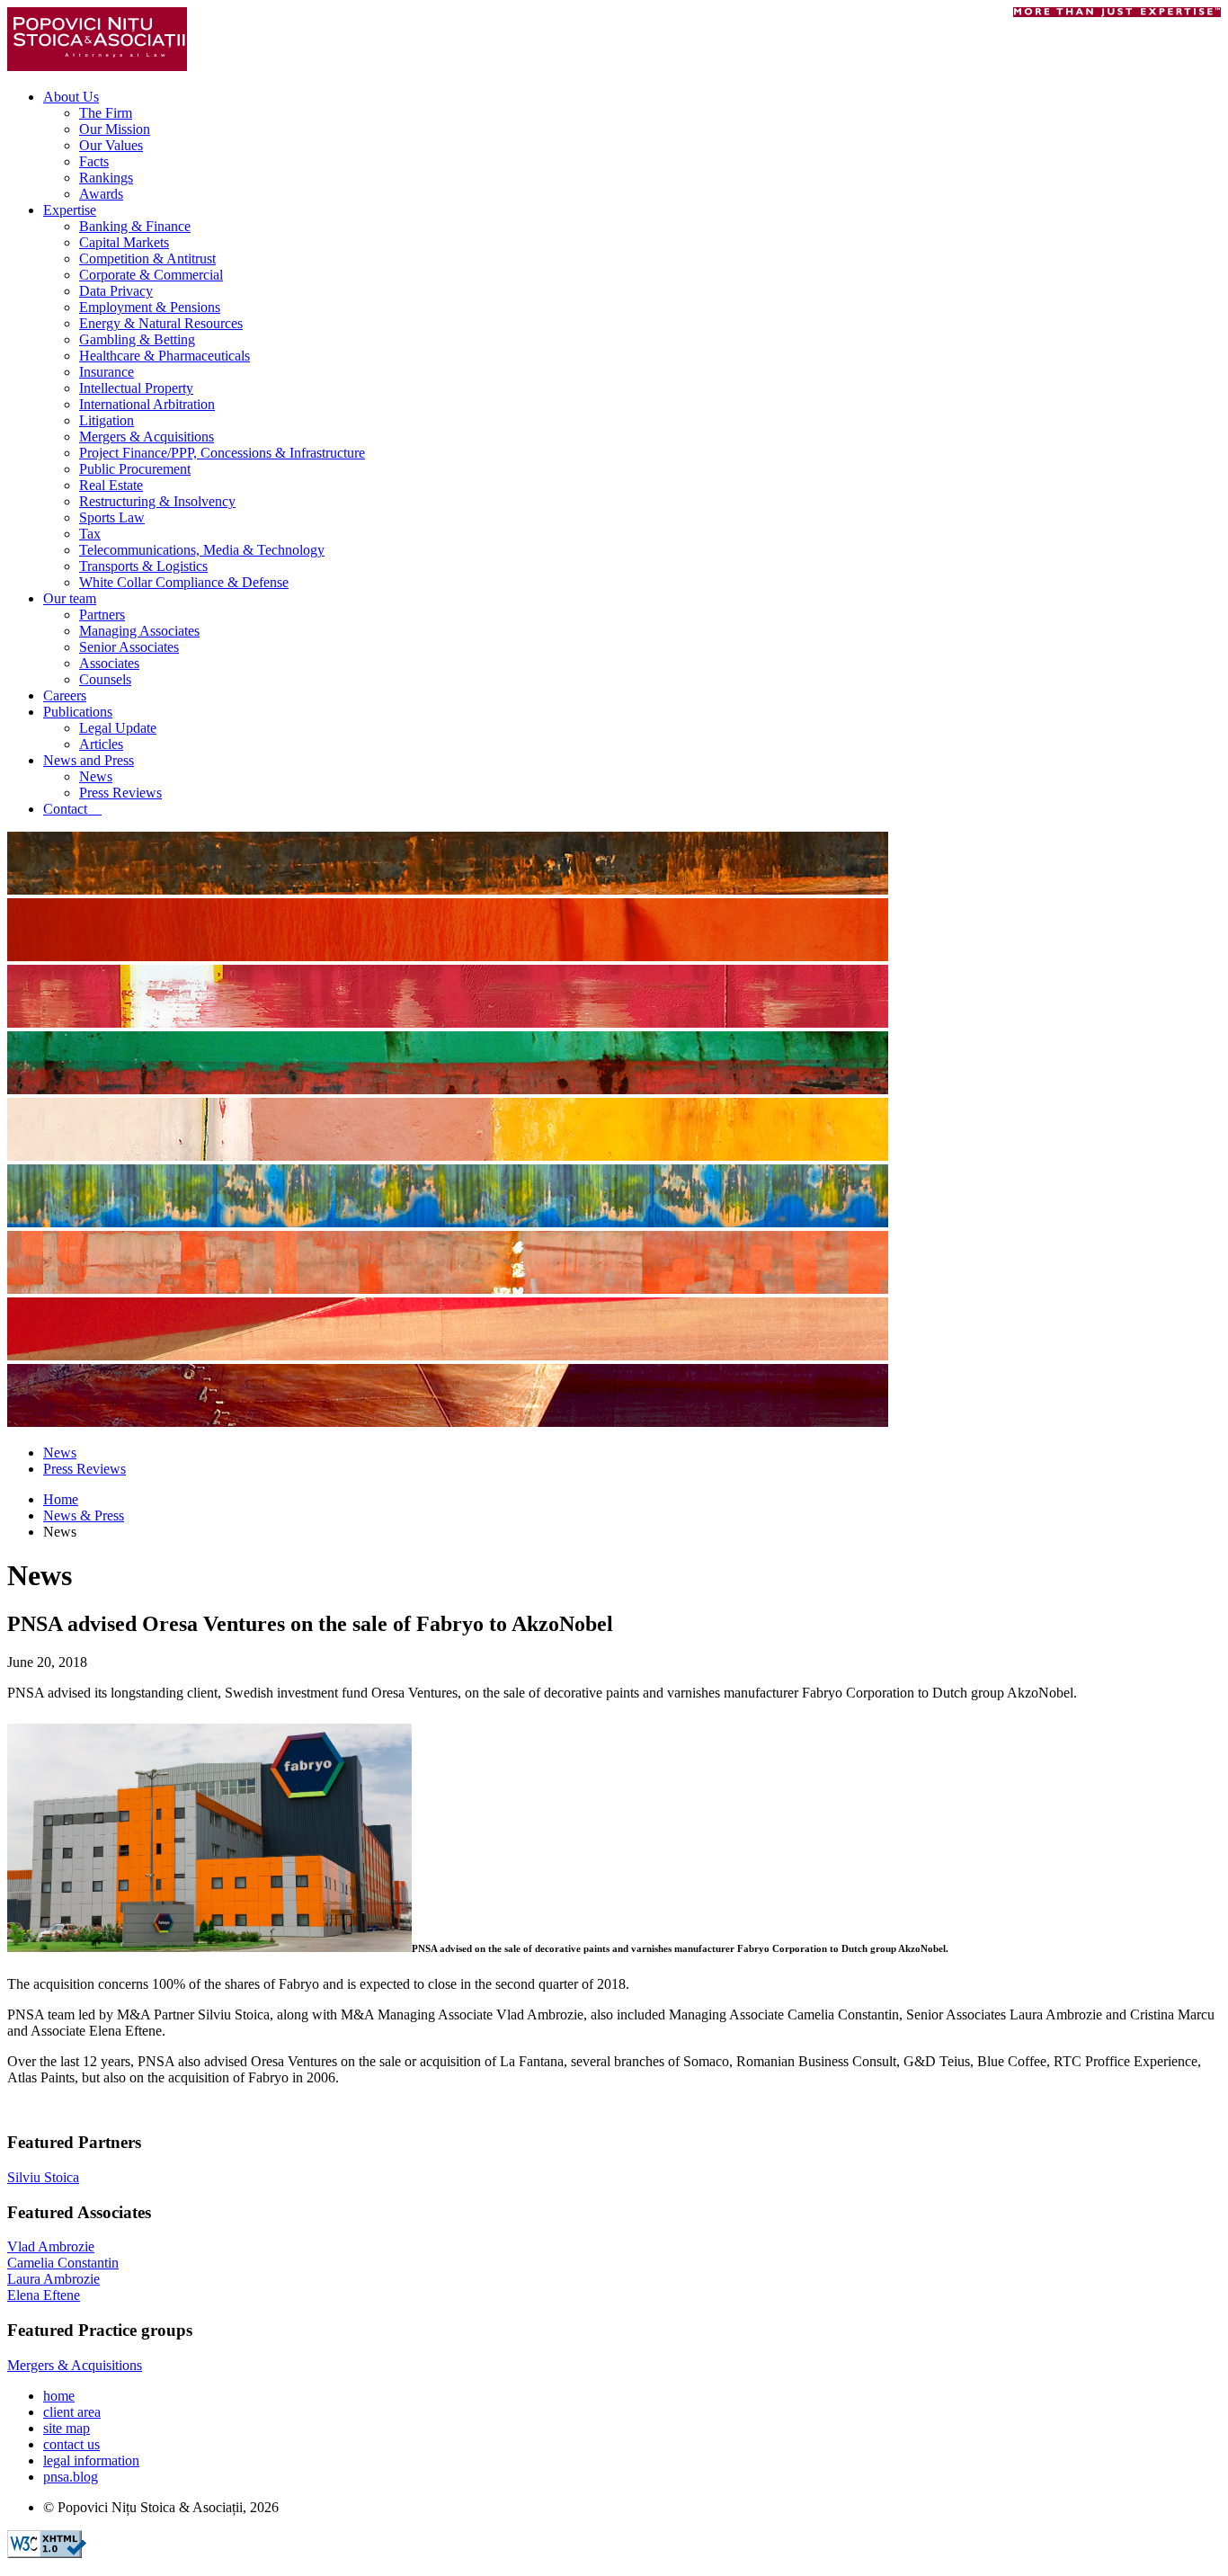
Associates (109, 663)
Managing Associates (139, 631)
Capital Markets (124, 242)
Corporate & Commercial (151, 275)
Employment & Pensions (150, 307)
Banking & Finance (135, 226)
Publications (78, 712)
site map (67, 2428)
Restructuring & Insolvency (157, 501)
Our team (70, 598)
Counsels (105, 679)
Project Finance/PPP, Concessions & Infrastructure (222, 453)
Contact (72, 809)
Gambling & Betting (137, 339)
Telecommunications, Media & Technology (202, 550)
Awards (101, 194)
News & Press (84, 1515)
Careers (65, 695)
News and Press (89, 760)
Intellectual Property (136, 388)
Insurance (107, 372)
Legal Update (118, 728)
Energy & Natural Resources (161, 323)
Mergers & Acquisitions (147, 437)
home (59, 2396)
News (96, 776)
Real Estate (111, 485)
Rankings (106, 178)
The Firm (106, 113)
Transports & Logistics (143, 566)
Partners (102, 615)
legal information (91, 2460)
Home (61, 1499)
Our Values (111, 145)
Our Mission (115, 129)
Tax (90, 534)
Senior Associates (129, 647)
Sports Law (112, 517)
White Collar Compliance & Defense (184, 582)
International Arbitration (147, 404)
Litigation (107, 420)
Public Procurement (135, 469)
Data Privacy (116, 291)
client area (72, 2412)
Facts (94, 161)
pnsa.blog (71, 2477)
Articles (101, 744)
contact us (71, 2444)
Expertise (70, 210)
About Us (71, 97)
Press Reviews (120, 793)
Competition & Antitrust (147, 258)
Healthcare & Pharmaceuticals (165, 356)
